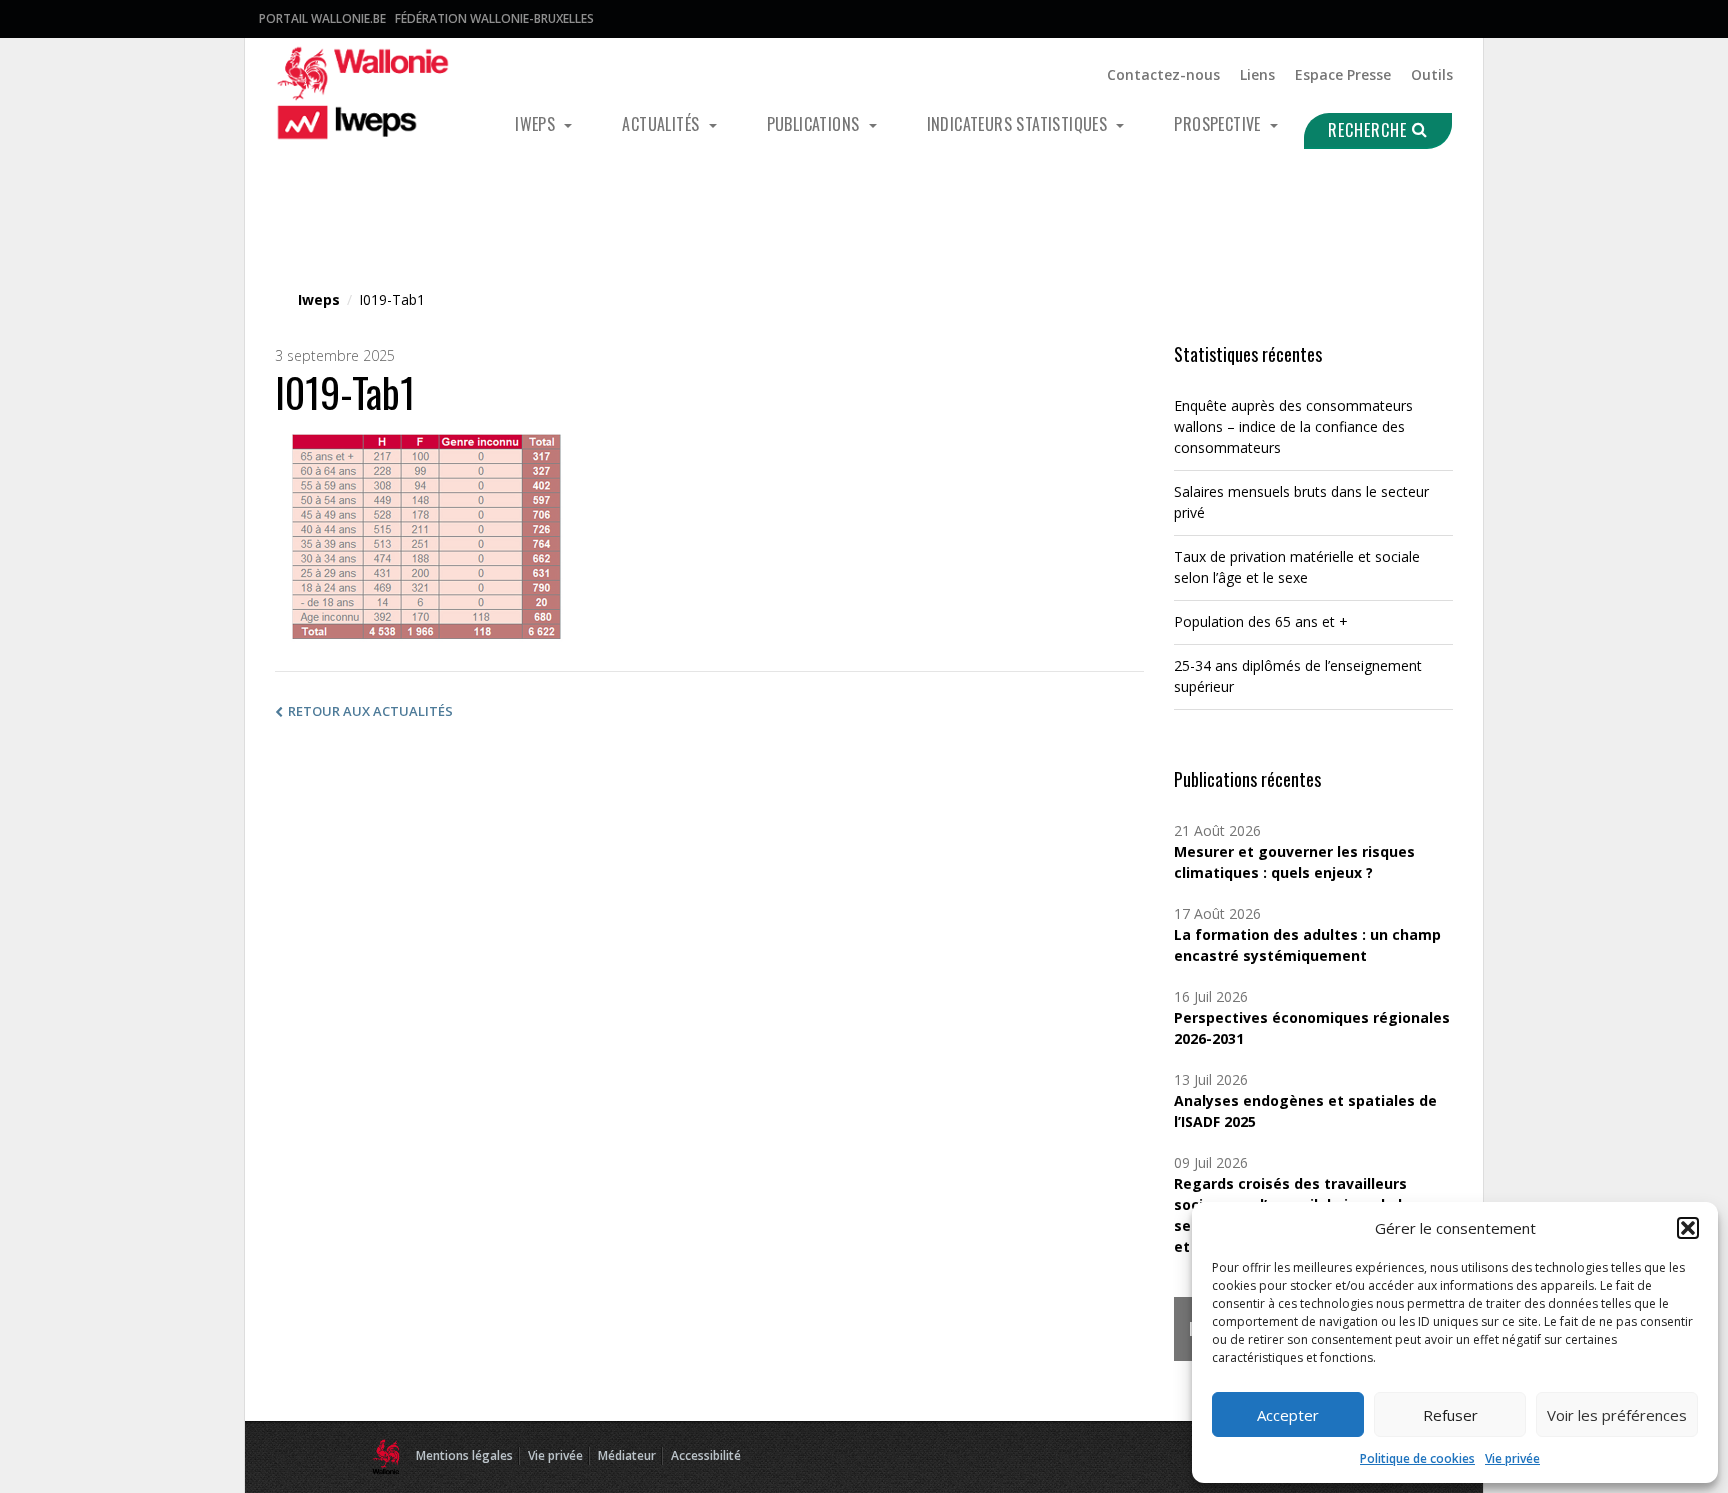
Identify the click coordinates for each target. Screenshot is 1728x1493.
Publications (815, 124)
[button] (1688, 1228)
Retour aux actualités (370, 711)
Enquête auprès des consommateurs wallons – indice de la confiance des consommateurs (1293, 426)
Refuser (1450, 1415)
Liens (1257, 74)
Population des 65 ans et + (1261, 621)
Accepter (1288, 1415)
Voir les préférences (1617, 1415)
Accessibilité (706, 1455)
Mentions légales (464, 1455)
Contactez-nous (1163, 74)
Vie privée (1512, 1458)
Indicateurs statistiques (1019, 124)
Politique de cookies (1417, 1458)
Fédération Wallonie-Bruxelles (494, 18)
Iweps (537, 124)
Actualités (662, 124)
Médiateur (627, 1455)
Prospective (1219, 124)
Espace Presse (1343, 74)
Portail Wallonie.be (322, 18)
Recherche (1370, 130)
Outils (1432, 74)
